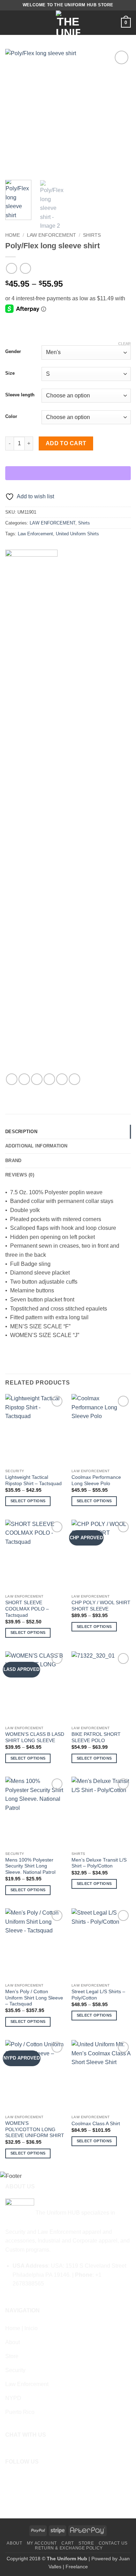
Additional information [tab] (36, 1146)
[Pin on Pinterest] (62, 1079)
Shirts (92, 235)
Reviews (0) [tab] (20, 1175)
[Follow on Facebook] (10, 2478)
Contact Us (113, 2543)
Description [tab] (21, 1132)
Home (13, 235)
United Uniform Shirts (77, 534)
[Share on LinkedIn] (74, 1079)
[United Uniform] (31, 812)
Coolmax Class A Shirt (96, 2124)
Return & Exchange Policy (69, 2548)
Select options (28, 1501)
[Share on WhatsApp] (12, 1079)
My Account (42, 2543)
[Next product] (11, 268)
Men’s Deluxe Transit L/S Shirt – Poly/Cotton (99, 1863)
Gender (13, 352)
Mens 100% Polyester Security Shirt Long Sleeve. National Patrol (30, 1866)
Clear (124, 344)
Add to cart (66, 443)
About (14, 2543)
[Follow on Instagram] (21, 2478)
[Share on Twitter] (37, 1079)
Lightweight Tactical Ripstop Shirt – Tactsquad (33, 1480)
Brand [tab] (13, 1161)
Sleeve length (20, 395)
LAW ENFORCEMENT (51, 235)
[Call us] (31, 2478)
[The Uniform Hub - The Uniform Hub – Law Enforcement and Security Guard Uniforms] (68, 23)
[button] (9, 23)
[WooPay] (68, 473)
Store (86, 2543)
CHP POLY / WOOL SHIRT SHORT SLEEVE (101, 1606)
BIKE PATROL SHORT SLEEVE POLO (96, 1737)
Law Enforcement (35, 534)
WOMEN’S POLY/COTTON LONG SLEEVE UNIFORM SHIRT (35, 2129)
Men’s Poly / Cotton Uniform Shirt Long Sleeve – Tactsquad (34, 1998)
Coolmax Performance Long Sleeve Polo (96, 1480)
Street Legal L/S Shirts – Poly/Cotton (98, 1995)
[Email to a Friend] (49, 1079)
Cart (67, 2543)
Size (10, 373)
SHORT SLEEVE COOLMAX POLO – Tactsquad (27, 1609)
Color (11, 417)
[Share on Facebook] (24, 1079)
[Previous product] (25, 268)
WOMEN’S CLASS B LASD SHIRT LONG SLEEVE (35, 1737)
